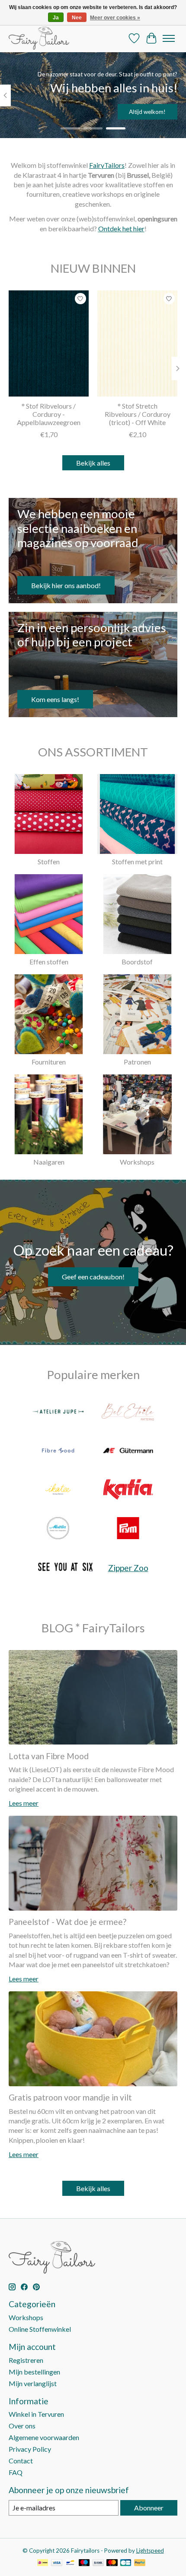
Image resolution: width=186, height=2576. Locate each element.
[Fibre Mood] (58, 1451)
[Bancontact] (70, 2563)
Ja (56, 18)
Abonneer (149, 2508)
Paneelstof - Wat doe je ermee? (67, 1922)
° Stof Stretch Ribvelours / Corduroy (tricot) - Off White (138, 414)
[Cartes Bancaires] (126, 2563)
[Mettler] (58, 1529)
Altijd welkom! (147, 112)
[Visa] (57, 2563)
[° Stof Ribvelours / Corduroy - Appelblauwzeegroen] (49, 343)
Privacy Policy (30, 2449)
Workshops (137, 1162)
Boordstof (137, 962)
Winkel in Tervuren (36, 2414)
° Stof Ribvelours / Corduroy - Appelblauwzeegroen (49, 414)
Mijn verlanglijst (33, 2383)
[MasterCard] (112, 2563)
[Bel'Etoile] (128, 1412)
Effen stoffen (49, 962)
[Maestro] (84, 2563)
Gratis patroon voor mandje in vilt (70, 2097)
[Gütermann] (128, 1451)
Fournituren (49, 1062)
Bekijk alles (93, 463)
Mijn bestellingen (34, 2372)
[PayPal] (140, 2563)
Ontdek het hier (121, 228)
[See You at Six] (65, 1568)
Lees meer (24, 1803)
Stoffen (49, 861)
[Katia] (128, 1490)
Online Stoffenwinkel (40, 2329)
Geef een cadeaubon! (93, 1277)
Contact (21, 2461)
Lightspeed (150, 2551)
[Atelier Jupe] (58, 1412)
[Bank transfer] (98, 2563)
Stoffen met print (137, 861)
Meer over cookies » (115, 18)
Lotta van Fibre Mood (49, 1756)
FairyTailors (107, 165)
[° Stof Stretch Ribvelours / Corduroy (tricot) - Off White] (137, 343)
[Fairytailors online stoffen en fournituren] (39, 38)
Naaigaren (49, 1162)
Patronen (137, 1062)
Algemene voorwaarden (44, 2437)
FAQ (16, 2472)
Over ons (22, 2426)
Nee (77, 18)
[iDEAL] (43, 2563)
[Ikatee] (58, 1490)
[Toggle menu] (169, 38)
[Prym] (128, 1529)
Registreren (26, 2360)
